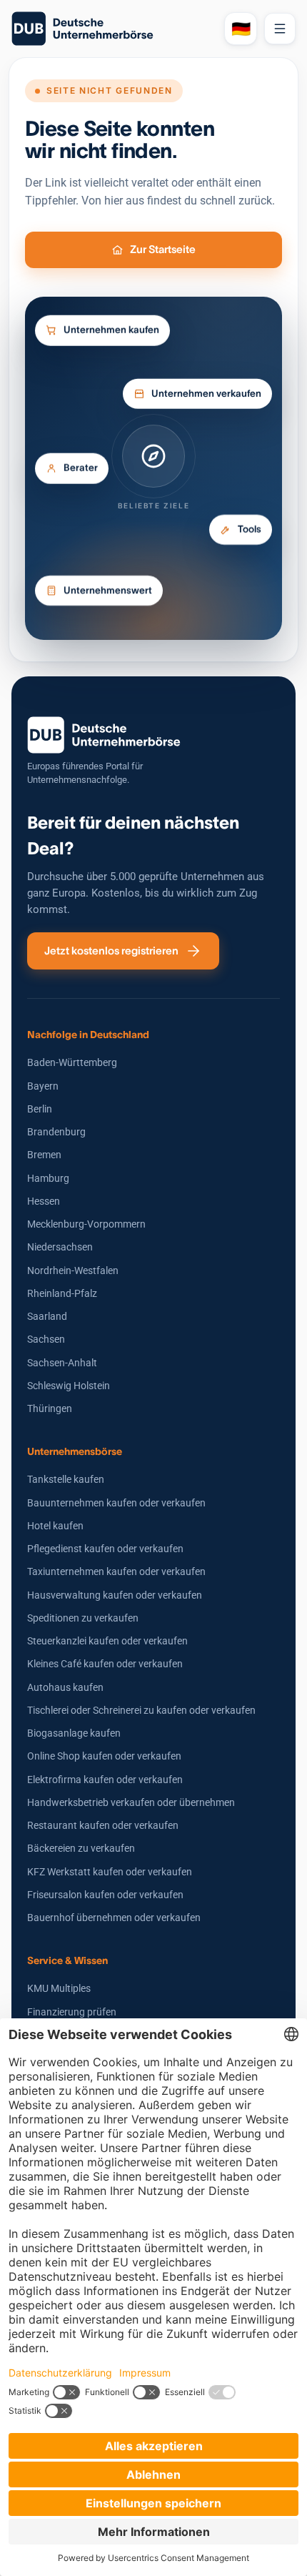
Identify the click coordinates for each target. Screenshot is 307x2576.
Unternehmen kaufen (111, 331)
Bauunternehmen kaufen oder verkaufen (116, 1503)
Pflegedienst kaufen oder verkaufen (105, 1549)
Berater (81, 464)
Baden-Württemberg (72, 1062)
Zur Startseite (163, 249)
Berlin (40, 1109)
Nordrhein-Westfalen (73, 1270)
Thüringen (50, 1408)
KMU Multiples (59, 1988)
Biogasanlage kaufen (74, 1733)
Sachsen (46, 1339)
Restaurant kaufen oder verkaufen (103, 1825)
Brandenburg (56, 1132)
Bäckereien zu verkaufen (81, 1848)
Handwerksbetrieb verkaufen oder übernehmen (131, 1802)
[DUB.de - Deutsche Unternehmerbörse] (112, 29)
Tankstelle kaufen (66, 1479)
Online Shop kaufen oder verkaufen (104, 1756)
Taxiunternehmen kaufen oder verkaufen (116, 1571)
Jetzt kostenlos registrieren (111, 951)
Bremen (44, 1155)
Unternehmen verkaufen (206, 394)
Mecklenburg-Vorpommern (86, 1224)
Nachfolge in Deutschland (88, 1035)
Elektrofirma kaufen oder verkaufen (105, 1780)
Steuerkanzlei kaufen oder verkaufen (107, 1641)
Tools (250, 529)
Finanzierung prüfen (72, 2012)
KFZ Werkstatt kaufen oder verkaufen (110, 1872)
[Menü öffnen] (280, 29)
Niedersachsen (60, 1247)
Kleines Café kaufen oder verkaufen (105, 1664)
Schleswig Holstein (69, 1386)
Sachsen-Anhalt (62, 1363)
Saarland (47, 1316)
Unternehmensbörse (75, 1451)
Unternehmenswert (108, 591)
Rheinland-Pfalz (62, 1293)
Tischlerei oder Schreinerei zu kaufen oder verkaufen (141, 1710)
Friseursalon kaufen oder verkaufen (105, 1895)
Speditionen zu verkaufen (83, 1618)
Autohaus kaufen (65, 1687)
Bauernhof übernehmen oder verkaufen (114, 1918)
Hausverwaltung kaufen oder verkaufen (115, 1595)
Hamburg (48, 1178)
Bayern (43, 1086)
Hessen (44, 1201)
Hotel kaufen (55, 1526)
